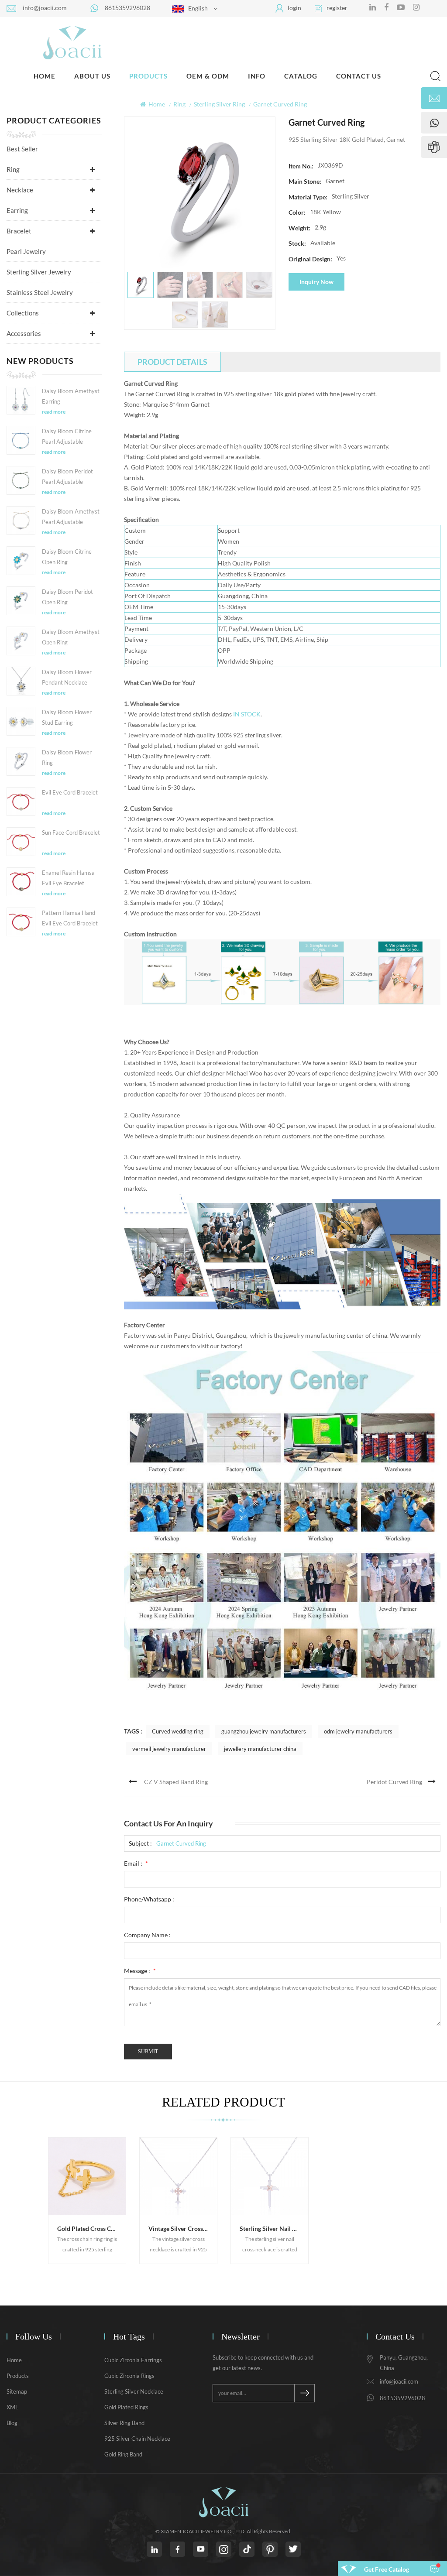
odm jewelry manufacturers (358, 1731)
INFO (257, 76)
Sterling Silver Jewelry (39, 272)
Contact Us (359, 76)
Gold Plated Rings (126, 2407)
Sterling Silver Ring (219, 104)
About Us (92, 76)
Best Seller (22, 149)
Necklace (20, 190)
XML (12, 2407)
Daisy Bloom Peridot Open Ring (67, 597)
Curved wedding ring (178, 1731)
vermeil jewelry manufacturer (169, 1749)
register (337, 8)
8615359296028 (127, 8)
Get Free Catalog (387, 2569)
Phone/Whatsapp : (149, 1899)
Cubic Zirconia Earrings (133, 2360)
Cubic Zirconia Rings (129, 2376)
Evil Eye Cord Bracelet (70, 792)
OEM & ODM (208, 76)
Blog (12, 2423)
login (294, 8)
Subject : (140, 1843)
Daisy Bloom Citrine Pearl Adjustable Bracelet (67, 437)
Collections (23, 313)
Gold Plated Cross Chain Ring (91, 2228)
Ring (179, 104)
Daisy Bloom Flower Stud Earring (67, 717)
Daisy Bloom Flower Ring (67, 757)
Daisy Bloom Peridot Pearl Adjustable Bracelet (67, 477)
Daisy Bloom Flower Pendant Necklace (67, 677)
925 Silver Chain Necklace (137, 2439)
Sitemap (17, 2391)
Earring (17, 210)
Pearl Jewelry (26, 251)
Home (45, 76)
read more (54, 412)
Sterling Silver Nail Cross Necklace (274, 2228)
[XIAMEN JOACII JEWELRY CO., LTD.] (72, 42)
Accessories (24, 333)
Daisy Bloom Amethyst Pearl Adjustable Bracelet (71, 517)
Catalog (301, 76)
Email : (136, 1863)
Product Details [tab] (172, 362)
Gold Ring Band (123, 2454)
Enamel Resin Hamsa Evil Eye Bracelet (68, 878)
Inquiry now (316, 282)
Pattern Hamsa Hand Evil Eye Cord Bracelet (70, 918)
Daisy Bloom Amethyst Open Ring (71, 637)
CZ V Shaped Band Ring (176, 1782)
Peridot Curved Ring (394, 1782)
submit (148, 2052)
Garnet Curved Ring (181, 1843)
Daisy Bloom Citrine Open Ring (67, 557)
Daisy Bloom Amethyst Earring (71, 396)
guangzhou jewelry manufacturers (264, 1731)
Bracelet (19, 231)
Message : (140, 1971)
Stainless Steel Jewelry (40, 292)
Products (148, 76)
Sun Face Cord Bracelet (71, 832)
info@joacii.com (45, 8)
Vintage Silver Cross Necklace (183, 2228)
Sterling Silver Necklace (134, 2391)
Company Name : (147, 1935)
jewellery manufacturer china (260, 1749)
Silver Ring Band (124, 2423)
